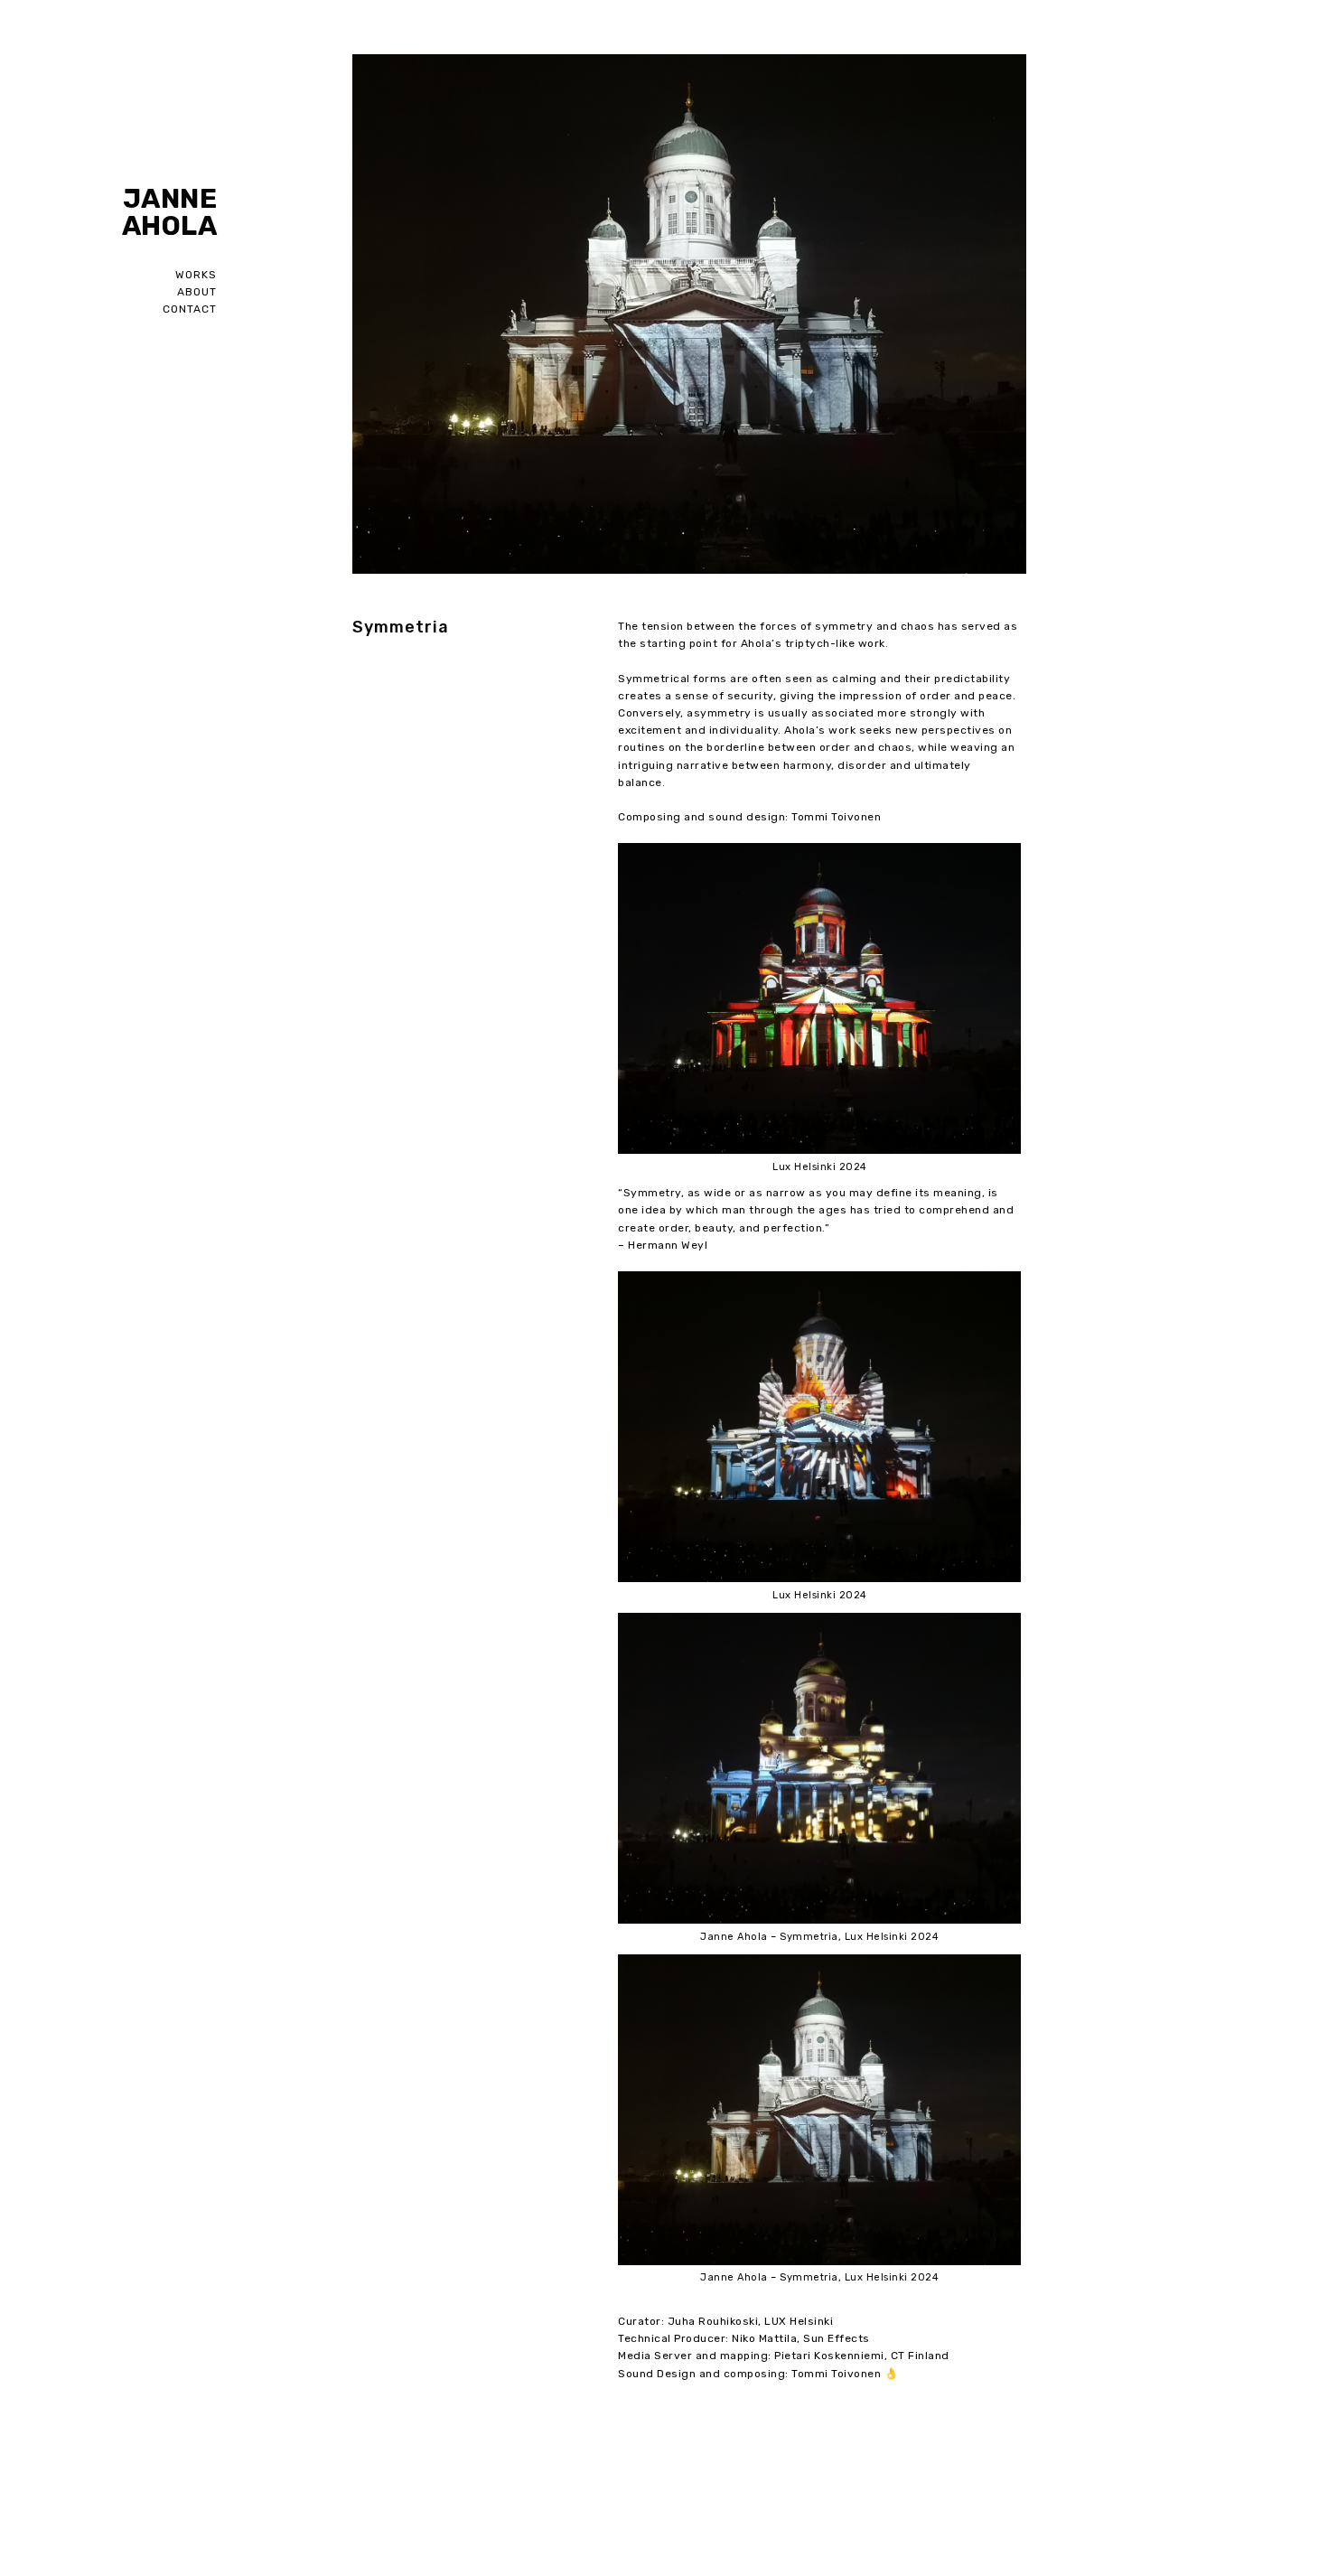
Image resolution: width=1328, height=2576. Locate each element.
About (197, 292)
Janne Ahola (169, 212)
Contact (190, 309)
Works (196, 275)
